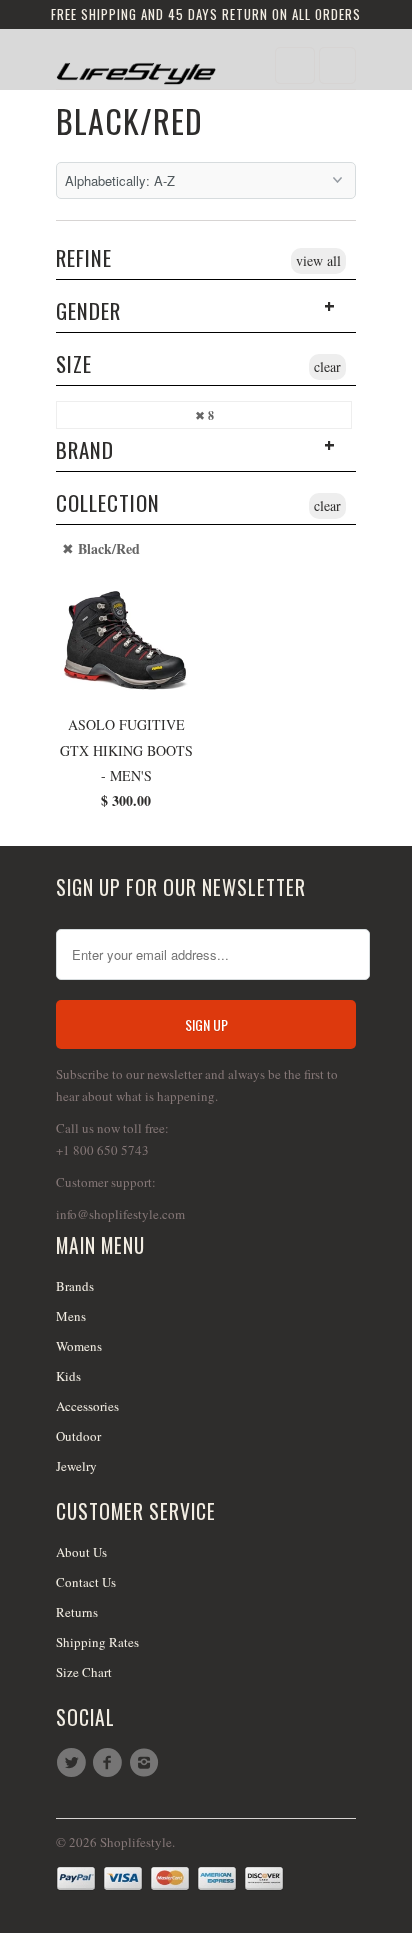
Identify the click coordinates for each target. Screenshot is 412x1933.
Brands (75, 1286)
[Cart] (337, 65)
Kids (68, 1376)
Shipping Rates (97, 1642)
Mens (71, 1316)
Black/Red (129, 120)
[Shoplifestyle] (136, 66)
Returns (77, 1612)
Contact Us (86, 1582)
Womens (79, 1346)
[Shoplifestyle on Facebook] (110, 1763)
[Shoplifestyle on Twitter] (74, 1763)
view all (318, 260)
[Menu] (295, 65)
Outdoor (78, 1436)
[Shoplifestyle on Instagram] (147, 1763)
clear (327, 366)
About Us (81, 1552)
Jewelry (76, 1466)
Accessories (87, 1406)
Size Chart (84, 1672)
